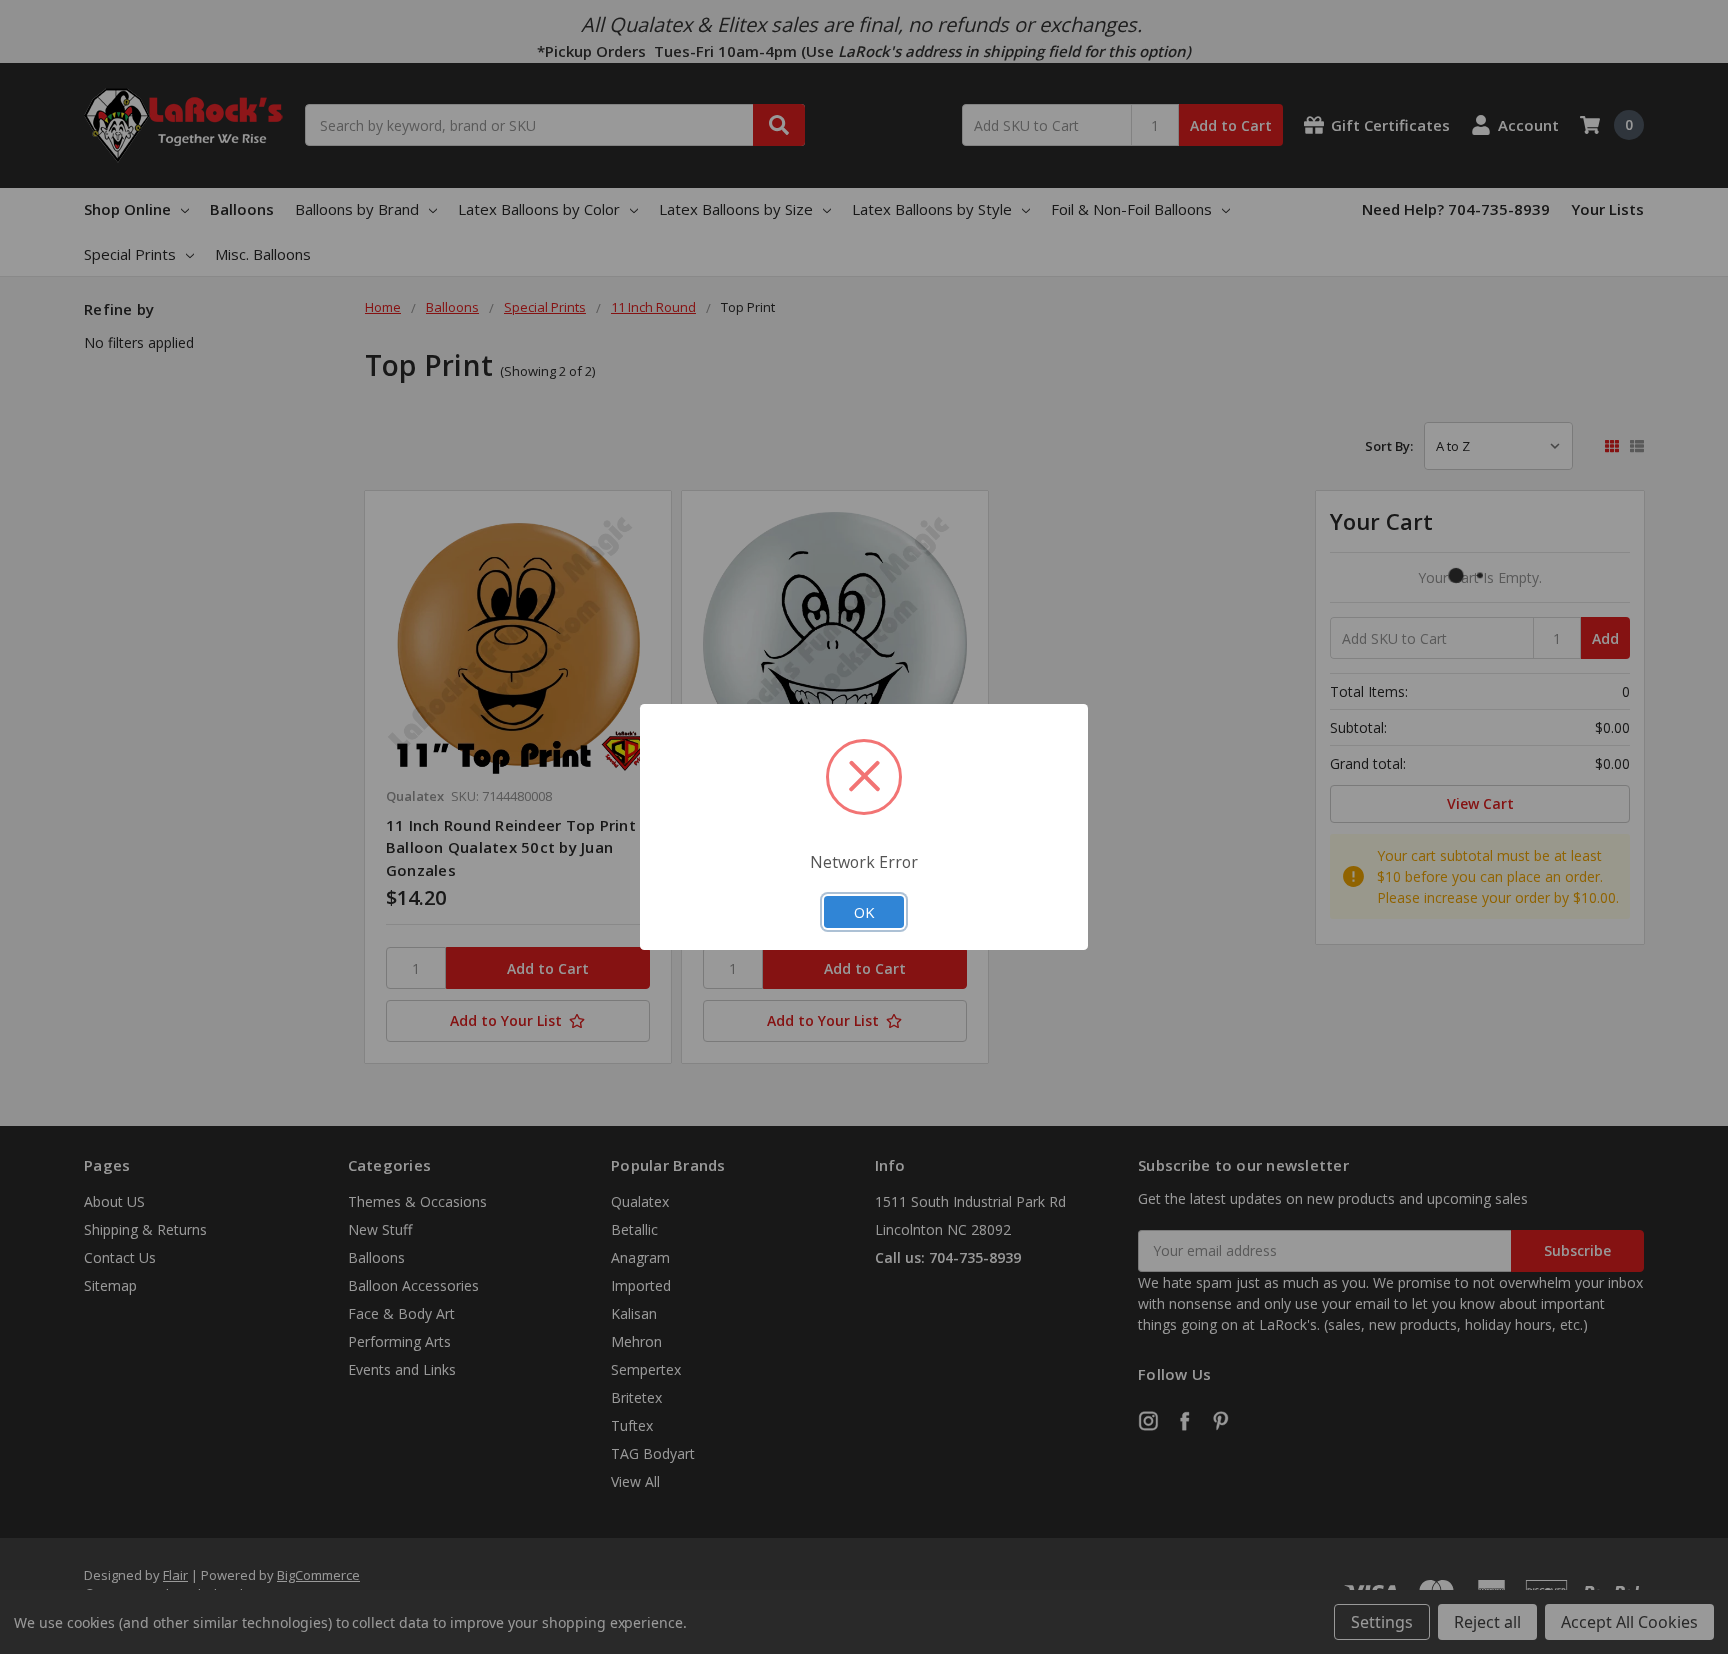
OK (864, 912)
